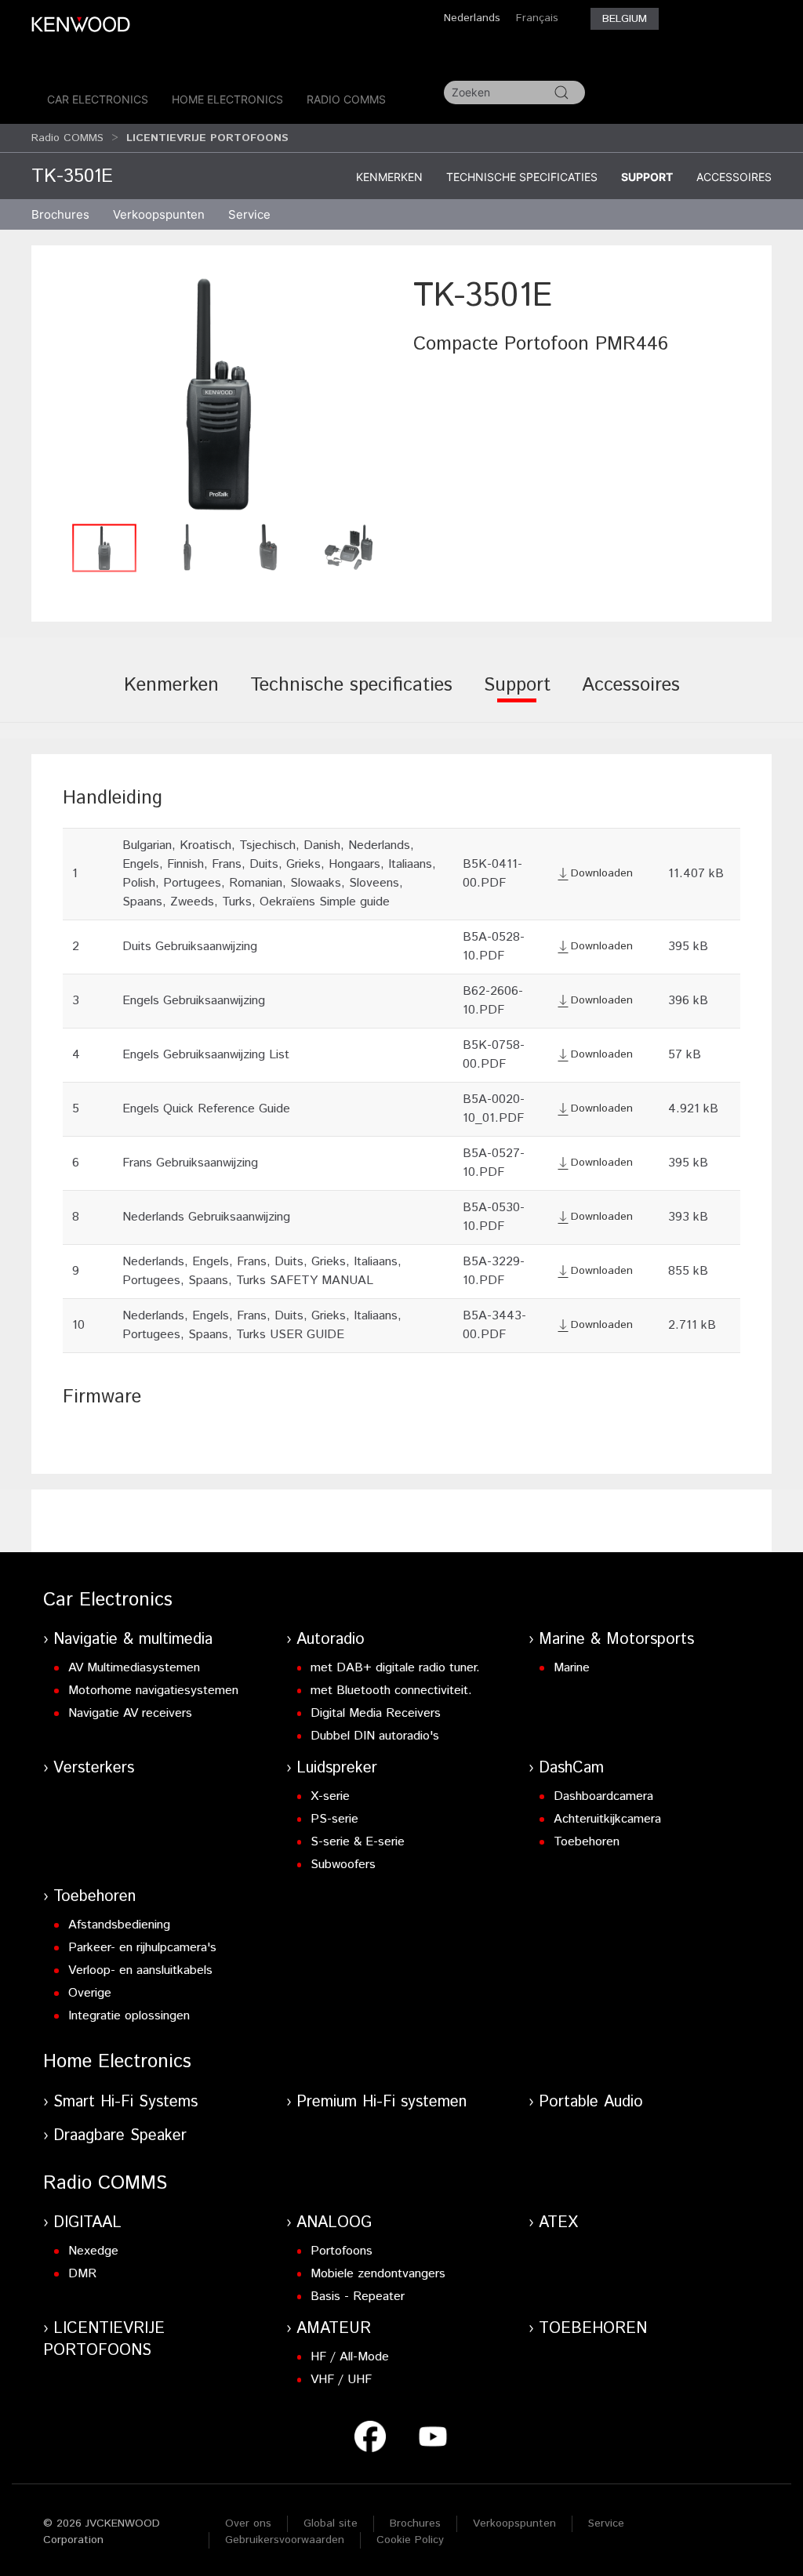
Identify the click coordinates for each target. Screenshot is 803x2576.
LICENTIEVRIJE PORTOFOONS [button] (207, 138)
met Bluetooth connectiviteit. (391, 1691)
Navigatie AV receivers (130, 1713)
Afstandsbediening (119, 1925)
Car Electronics (98, 99)
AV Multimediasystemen (134, 1668)
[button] (218, 394)
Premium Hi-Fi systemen (382, 2102)
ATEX (558, 2223)
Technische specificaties (522, 177)
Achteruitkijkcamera (607, 1819)
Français (537, 18)
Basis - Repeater (358, 2297)
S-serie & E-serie (358, 1842)
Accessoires (734, 177)
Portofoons (342, 2251)
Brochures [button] (60, 214)
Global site (331, 2523)
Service (249, 214)
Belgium (625, 19)
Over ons (248, 2523)
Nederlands (472, 18)
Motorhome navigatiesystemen (153, 1691)
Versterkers (94, 1768)
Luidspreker (337, 1768)
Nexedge (93, 2251)
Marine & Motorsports (616, 1640)
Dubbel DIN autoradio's (375, 1736)
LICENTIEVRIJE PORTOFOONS (104, 2340)
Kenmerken (389, 177)
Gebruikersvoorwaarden (285, 2540)
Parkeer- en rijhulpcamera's (142, 1948)
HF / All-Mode (350, 2357)
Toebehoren (587, 1842)
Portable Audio (591, 2102)
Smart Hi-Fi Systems (125, 2102)
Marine (572, 1668)
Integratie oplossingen (129, 2016)
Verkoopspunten (159, 214)
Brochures (415, 2523)
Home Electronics (227, 99)
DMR (82, 2274)
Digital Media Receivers (376, 1713)
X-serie (330, 1796)
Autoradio (331, 1640)
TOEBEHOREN (593, 2329)
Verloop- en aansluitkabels (140, 1970)
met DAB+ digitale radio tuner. (395, 1668)
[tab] (171, 696)
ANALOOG (334, 2223)
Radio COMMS (346, 99)
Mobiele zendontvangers (378, 2274)
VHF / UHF (341, 2380)
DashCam (571, 1768)
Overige (90, 1993)
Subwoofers (343, 1865)
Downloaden (602, 873)
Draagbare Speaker (120, 2136)
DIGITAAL (87, 2223)
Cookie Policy (410, 2540)
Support (647, 177)
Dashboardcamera (603, 1796)
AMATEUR (334, 2329)
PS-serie (334, 1819)
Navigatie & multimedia (133, 1640)
